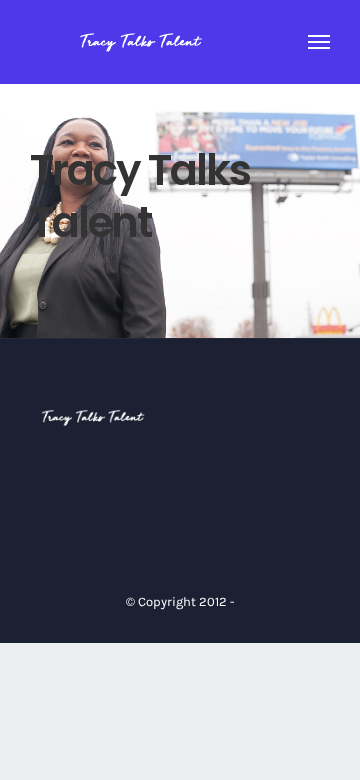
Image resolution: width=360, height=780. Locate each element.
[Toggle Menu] (319, 42)
